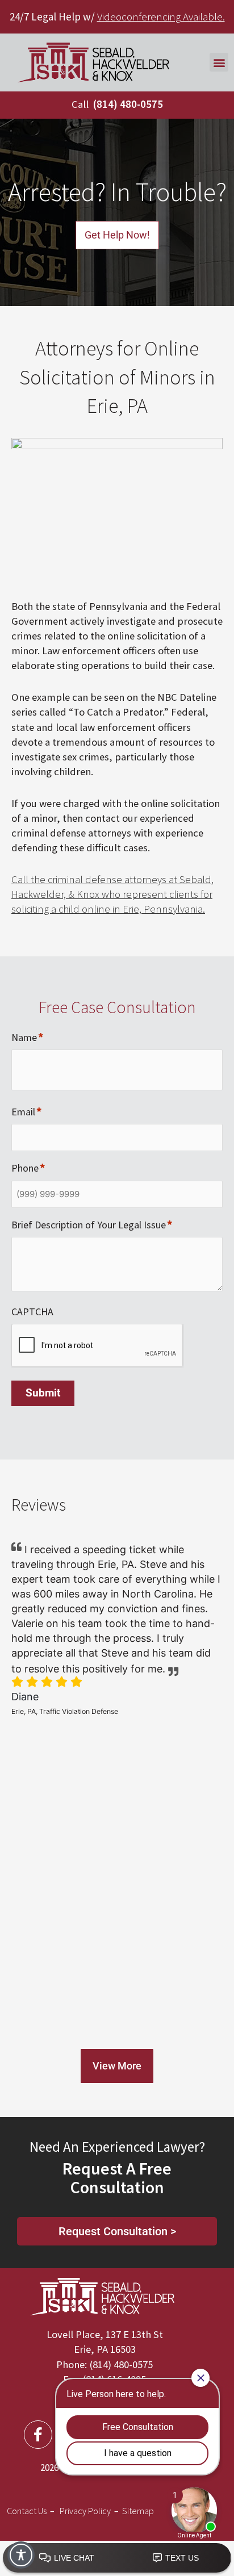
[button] (219, 62)
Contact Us (27, 2511)
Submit (43, 1393)
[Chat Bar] (117, 2558)
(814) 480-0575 (128, 104)
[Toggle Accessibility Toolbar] (21, 2555)
